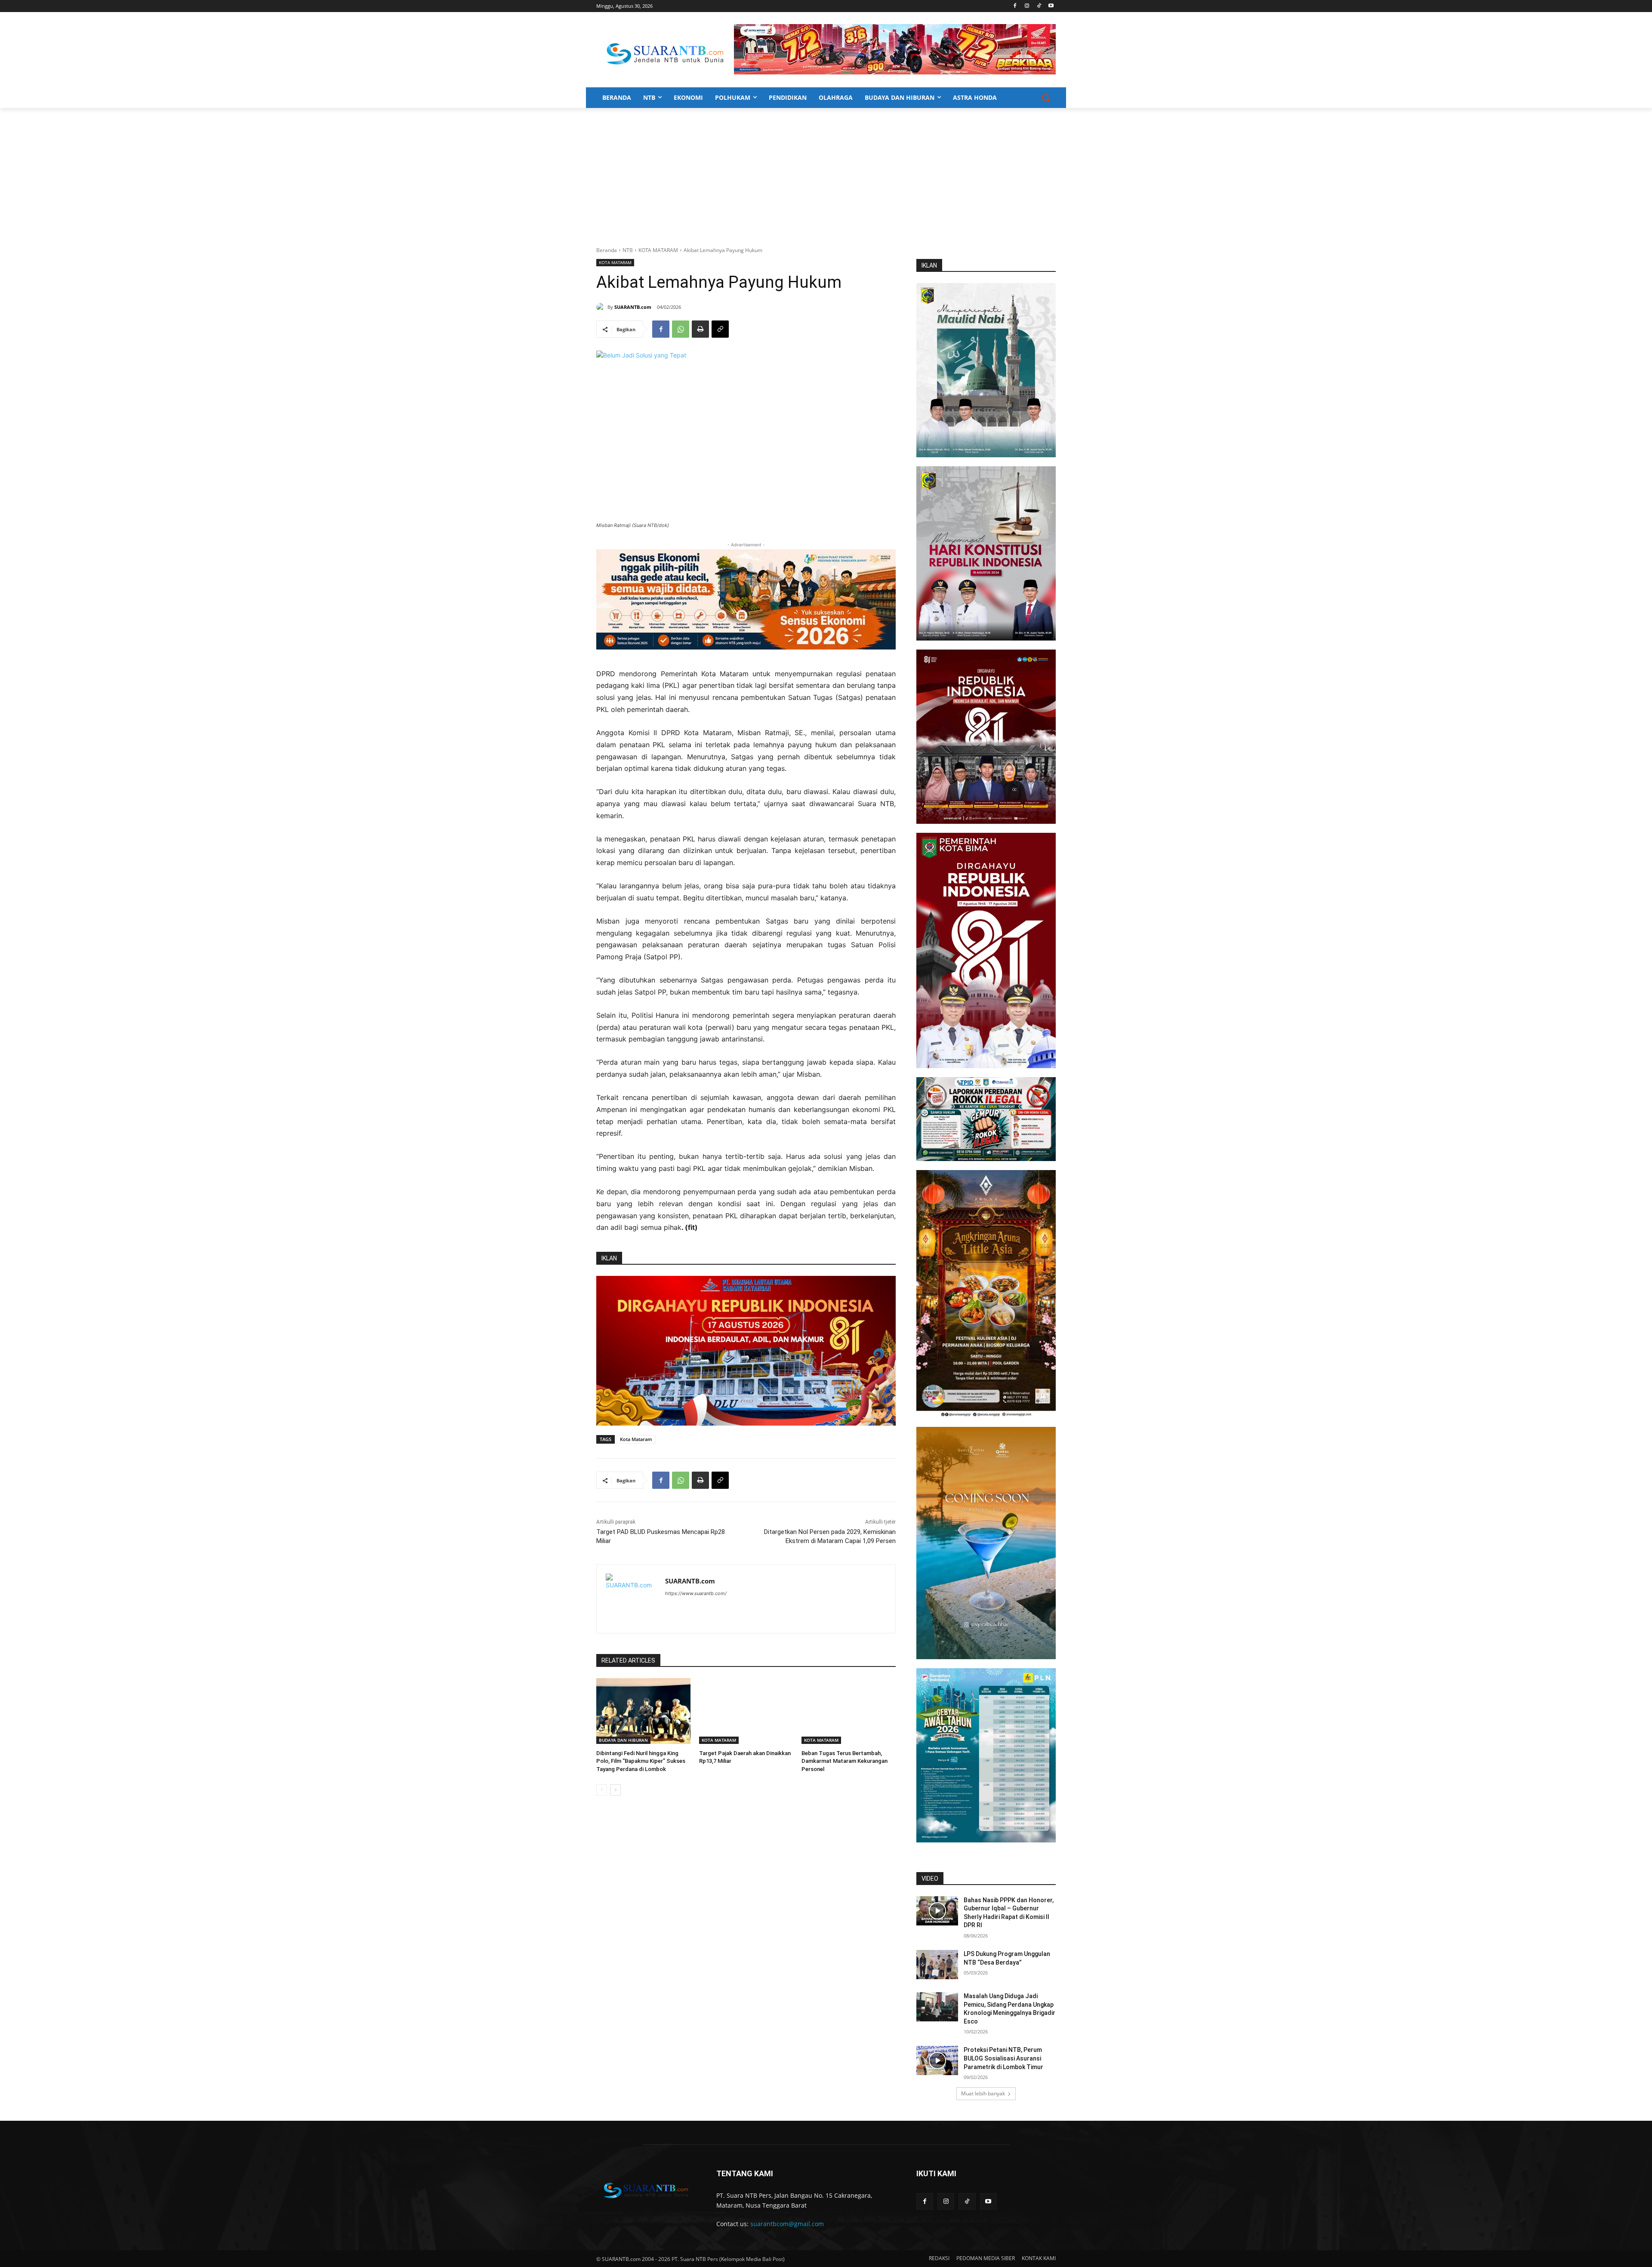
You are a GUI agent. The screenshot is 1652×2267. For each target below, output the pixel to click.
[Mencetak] (700, 329)
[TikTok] (1039, 6)
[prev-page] (602, 1790)
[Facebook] (1015, 6)
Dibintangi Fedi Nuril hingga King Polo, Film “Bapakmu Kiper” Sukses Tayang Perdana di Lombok (641, 1761)
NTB (628, 250)
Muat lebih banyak (983, 2093)
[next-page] (615, 1790)
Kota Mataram (636, 1439)
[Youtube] (1051, 6)
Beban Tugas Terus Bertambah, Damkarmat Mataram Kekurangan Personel (844, 1761)
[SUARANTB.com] (602, 307)
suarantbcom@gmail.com (787, 2224)
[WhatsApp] (681, 329)
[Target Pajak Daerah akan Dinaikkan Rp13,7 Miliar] (746, 1711)
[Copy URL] (720, 329)
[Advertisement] (826, 172)
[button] (1045, 98)
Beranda (607, 250)
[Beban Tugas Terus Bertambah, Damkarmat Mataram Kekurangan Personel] (849, 1711)
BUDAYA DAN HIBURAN (623, 1740)
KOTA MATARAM (658, 250)
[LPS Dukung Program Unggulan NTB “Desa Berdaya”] (937, 1965)
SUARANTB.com (633, 307)
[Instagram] (1027, 6)
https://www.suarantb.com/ (696, 1593)
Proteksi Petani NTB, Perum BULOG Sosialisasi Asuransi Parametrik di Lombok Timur (1003, 2058)
